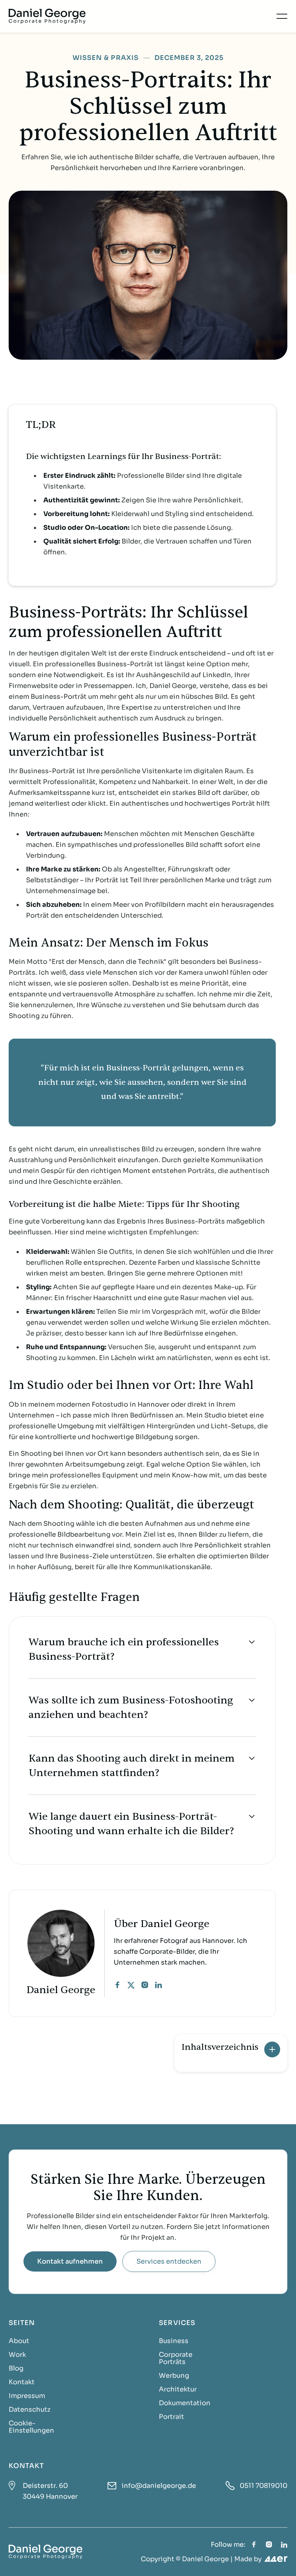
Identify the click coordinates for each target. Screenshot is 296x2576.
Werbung (174, 2376)
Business (174, 2341)
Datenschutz (30, 2410)
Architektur (178, 2389)
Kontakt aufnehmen (70, 2261)
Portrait (171, 2417)
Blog (16, 2368)
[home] (47, 16)
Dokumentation (185, 2403)
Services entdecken (169, 2261)
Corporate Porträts (176, 2358)
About (19, 2341)
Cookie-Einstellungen (31, 2427)
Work (17, 2355)
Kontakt (22, 2382)
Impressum (27, 2396)
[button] (282, 16)
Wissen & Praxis (106, 58)
